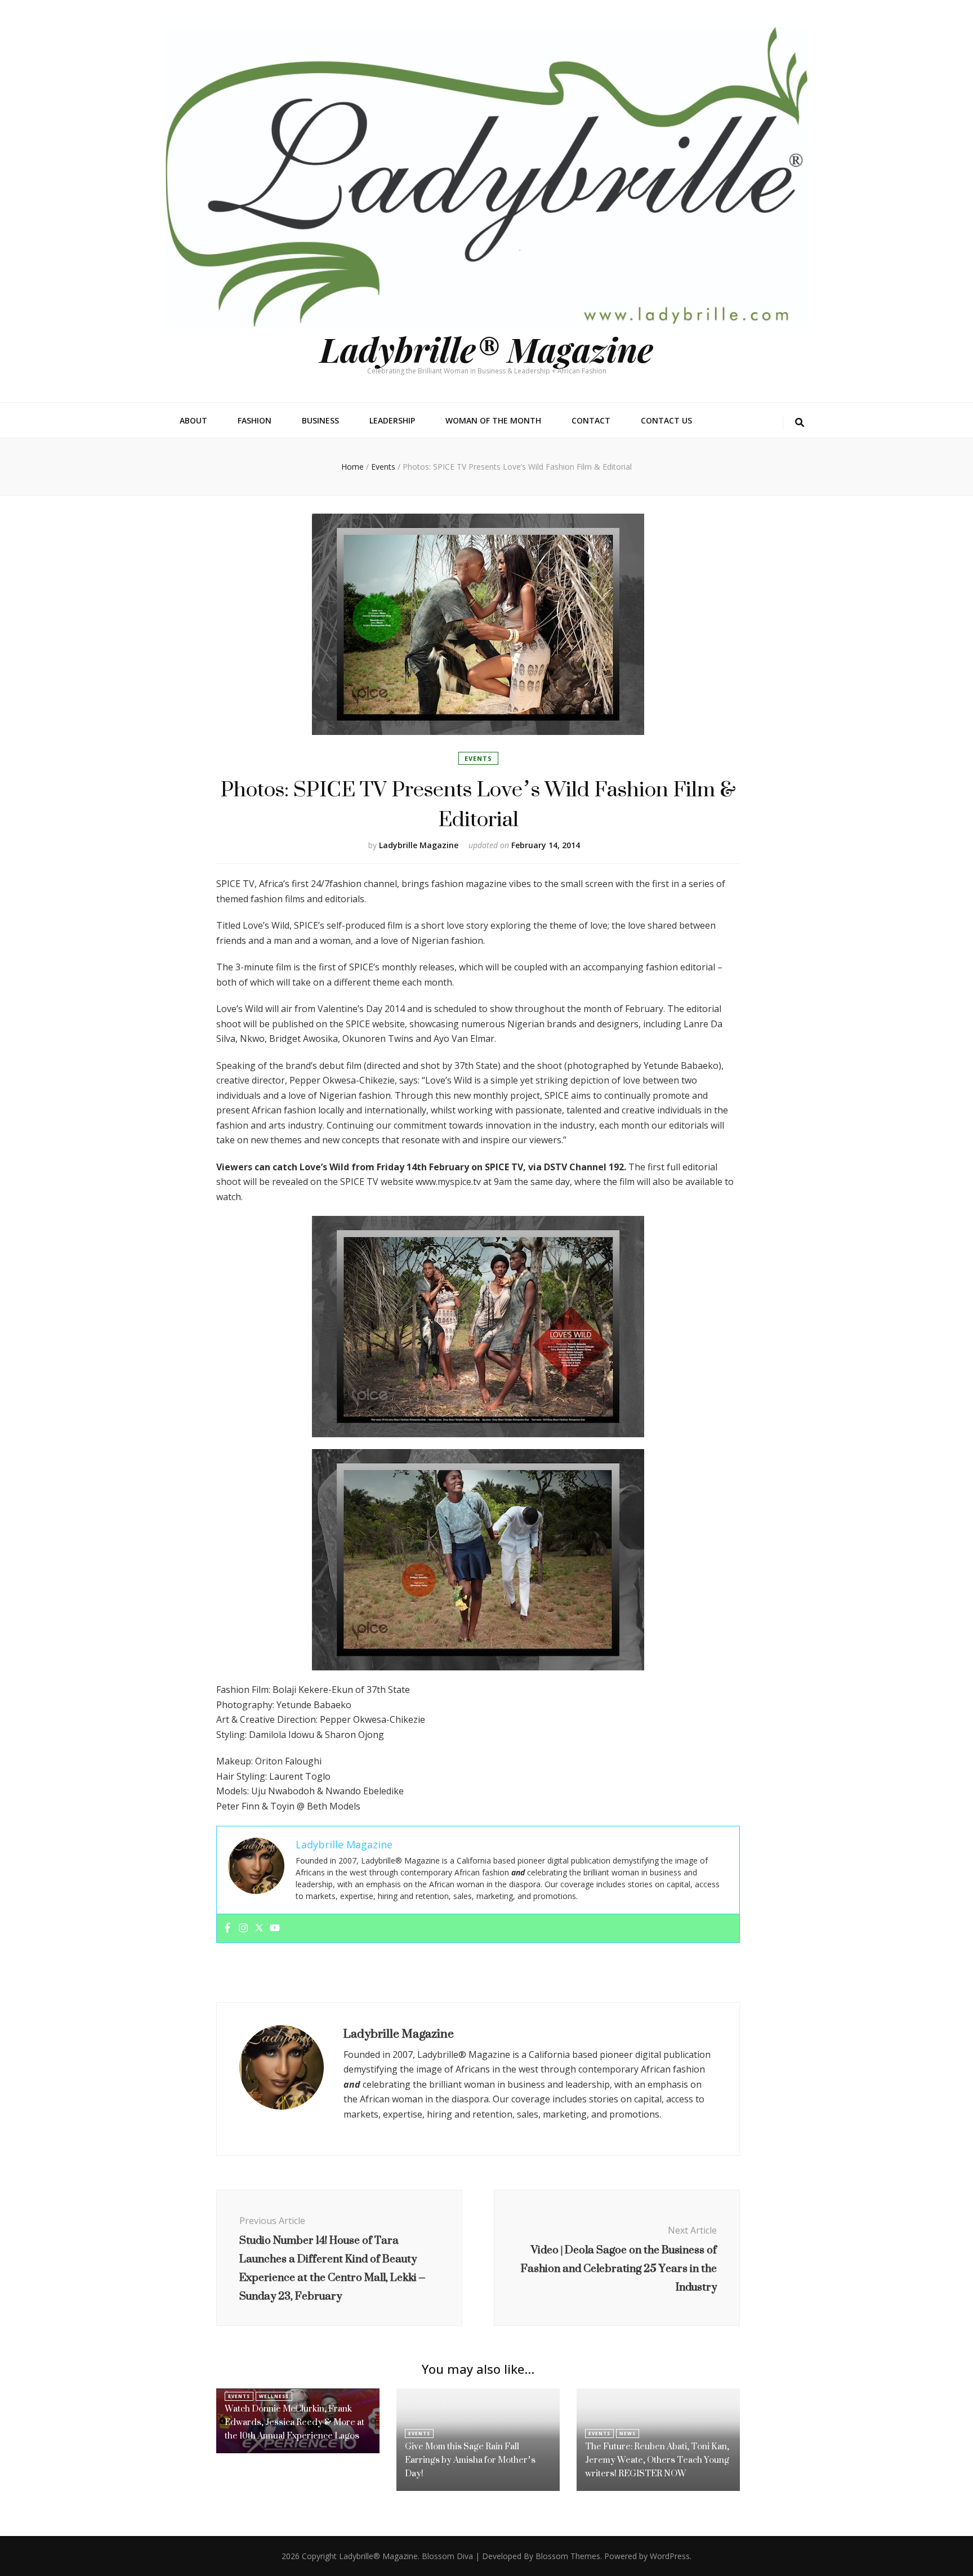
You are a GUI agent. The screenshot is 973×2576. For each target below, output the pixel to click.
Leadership (392, 420)
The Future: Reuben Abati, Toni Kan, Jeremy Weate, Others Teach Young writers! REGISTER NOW (657, 2460)
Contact (591, 420)
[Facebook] (227, 1928)
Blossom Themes (568, 2556)
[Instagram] (243, 1928)
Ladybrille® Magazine (486, 349)
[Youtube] (275, 1928)
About (193, 420)
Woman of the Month (493, 420)
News (628, 2433)
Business (320, 420)
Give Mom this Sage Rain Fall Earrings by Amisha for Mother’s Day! (470, 2460)
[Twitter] (259, 1928)
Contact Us (666, 420)
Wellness (274, 2396)
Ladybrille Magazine (419, 845)
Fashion (255, 420)
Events (478, 758)
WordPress (670, 2556)
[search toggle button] (800, 423)
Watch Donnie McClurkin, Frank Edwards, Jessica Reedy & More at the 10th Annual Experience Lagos (294, 2422)
